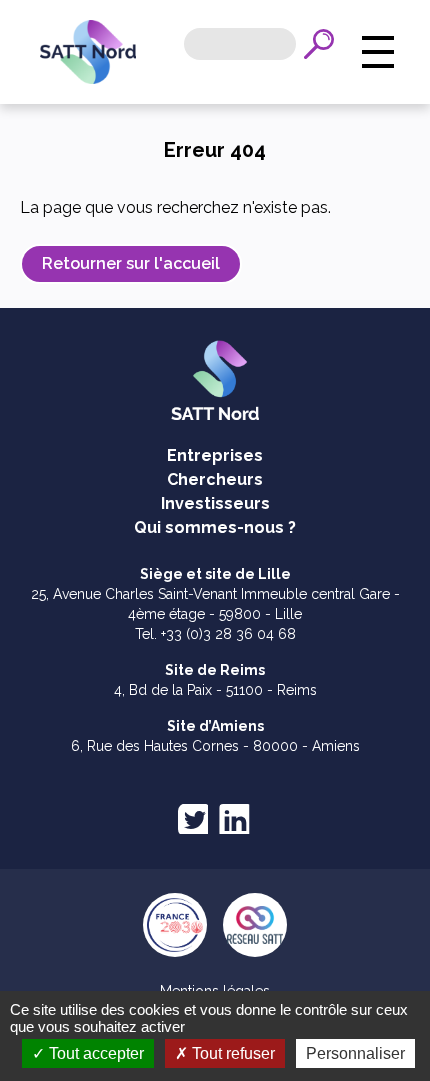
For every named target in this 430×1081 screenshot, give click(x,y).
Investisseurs (215, 503)
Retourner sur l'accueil (131, 263)
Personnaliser (355, 1053)
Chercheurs (215, 479)
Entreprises (215, 455)
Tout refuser (231, 1053)
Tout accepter (94, 1053)
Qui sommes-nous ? (215, 527)
